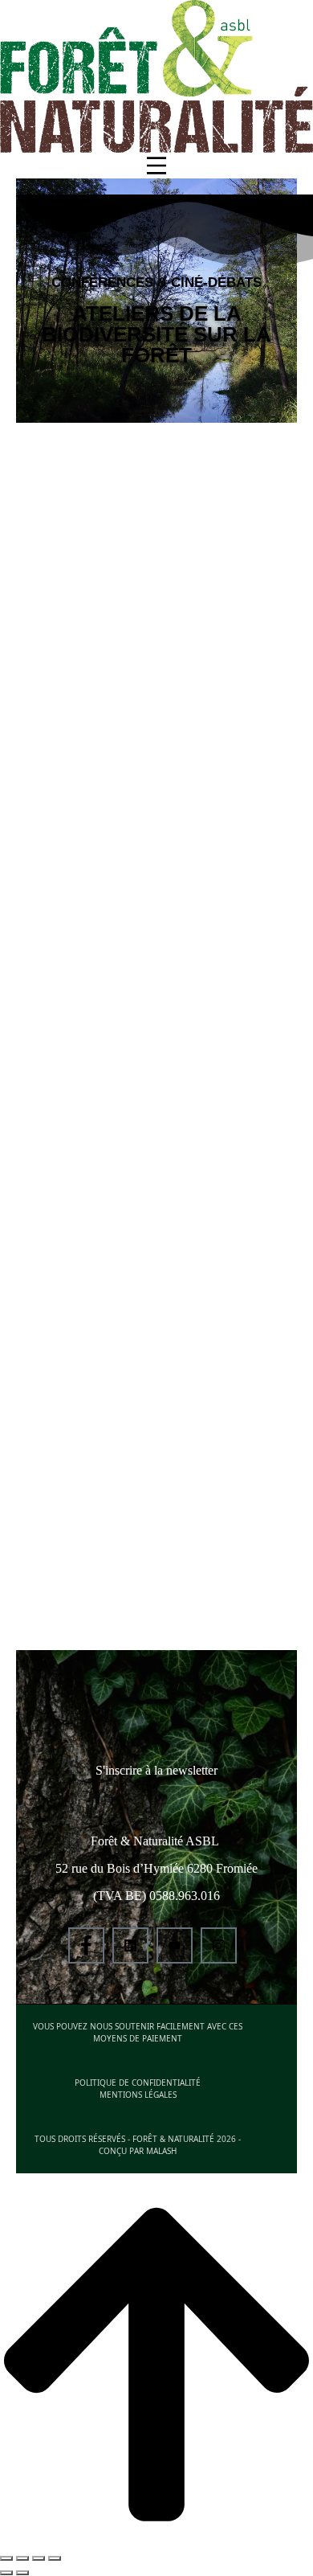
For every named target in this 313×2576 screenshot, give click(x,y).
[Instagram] (219, 1945)
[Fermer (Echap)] (6, 2558)
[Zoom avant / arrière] (55, 2558)
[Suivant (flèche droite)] (22, 2573)
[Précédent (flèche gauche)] (6, 2573)
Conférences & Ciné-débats (156, 283)
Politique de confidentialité (138, 2083)
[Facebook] (86, 1945)
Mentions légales (138, 2095)
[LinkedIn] (130, 1945)
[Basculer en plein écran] (39, 2558)
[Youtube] (175, 1945)
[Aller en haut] (156, 2366)
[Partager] (22, 2558)
